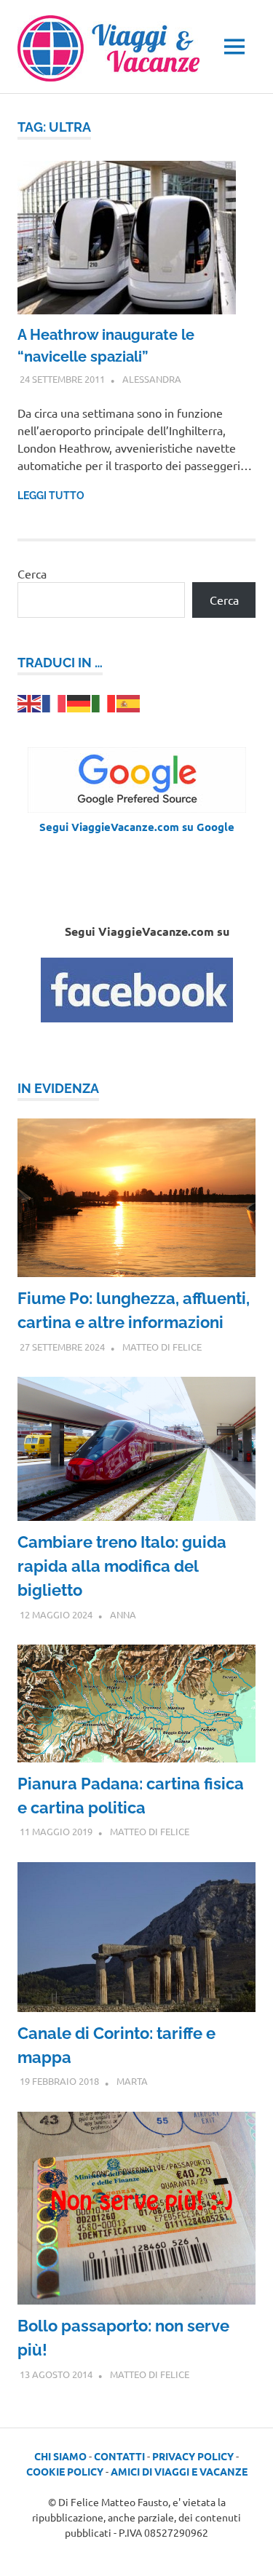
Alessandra (152, 379)
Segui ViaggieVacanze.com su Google (137, 827)
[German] (79, 701)
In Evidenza (58, 1088)
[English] (30, 701)
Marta (132, 2081)
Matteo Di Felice (162, 1347)
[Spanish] (129, 701)
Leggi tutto (51, 496)
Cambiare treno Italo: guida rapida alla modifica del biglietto (122, 1566)
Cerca (32, 573)
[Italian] (104, 701)
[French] (55, 701)
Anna (123, 1614)
